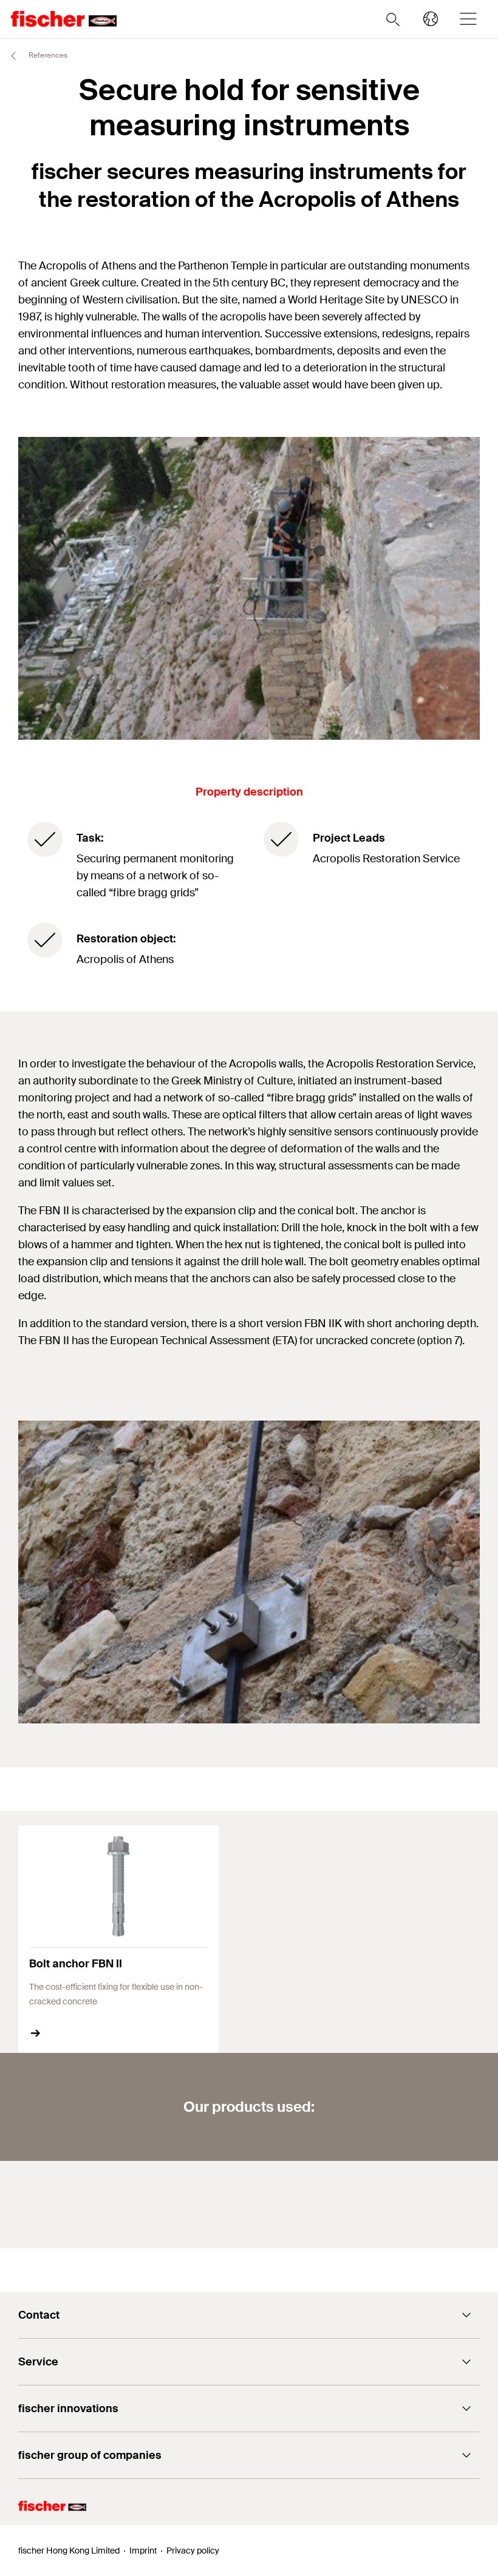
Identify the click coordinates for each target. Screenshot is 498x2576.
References (47, 55)
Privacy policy (193, 2551)
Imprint (143, 2551)
